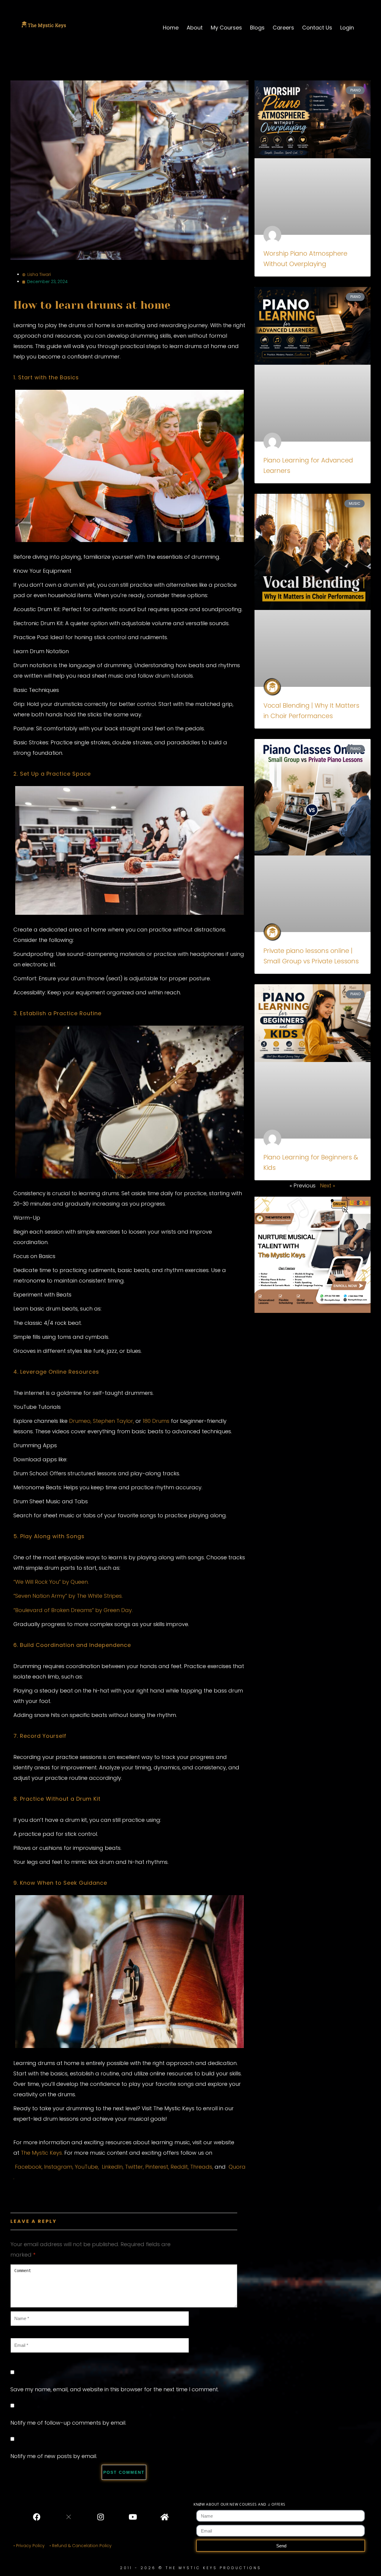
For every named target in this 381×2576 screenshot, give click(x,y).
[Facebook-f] (37, 2517)
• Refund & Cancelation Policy (82, 2546)
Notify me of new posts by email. (54, 2456)
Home (171, 28)
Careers (283, 28)
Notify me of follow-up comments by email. (68, 2423)
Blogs (257, 28)
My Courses (226, 28)
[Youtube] (132, 2517)
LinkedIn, (113, 2167)
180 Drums (156, 1421)
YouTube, (87, 2167)
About (195, 28)
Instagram (58, 2167)
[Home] (164, 2517)
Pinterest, (157, 2167)
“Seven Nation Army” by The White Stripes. (68, 1596)
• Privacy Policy (29, 2546)
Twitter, (134, 2167)
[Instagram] (101, 2517)
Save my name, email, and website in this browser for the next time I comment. (115, 2389)
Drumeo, (80, 1421)
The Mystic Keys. (42, 2153)
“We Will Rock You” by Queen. (51, 1582)
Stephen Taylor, (113, 1421)
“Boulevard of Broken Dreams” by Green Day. (73, 1610)
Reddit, (180, 2167)
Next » (328, 1185)
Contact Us (317, 28)
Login (347, 28)
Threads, (202, 2167)
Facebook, (29, 2167)
